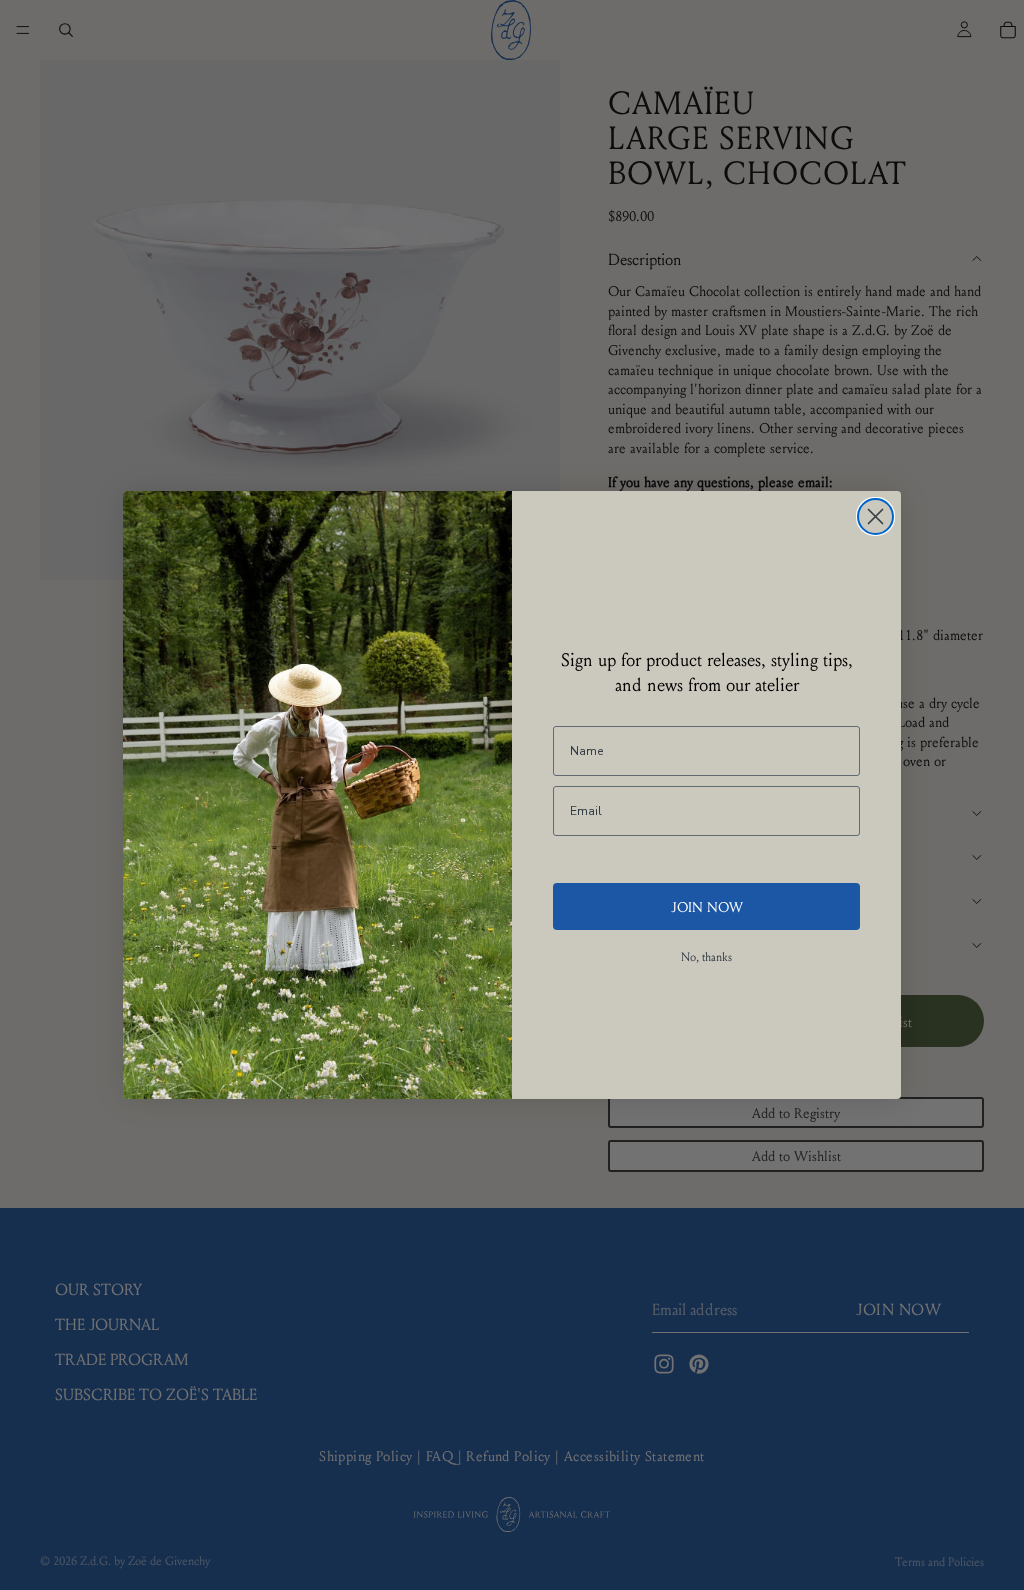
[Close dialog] (875, 516)
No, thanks (706, 956)
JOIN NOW (707, 906)
